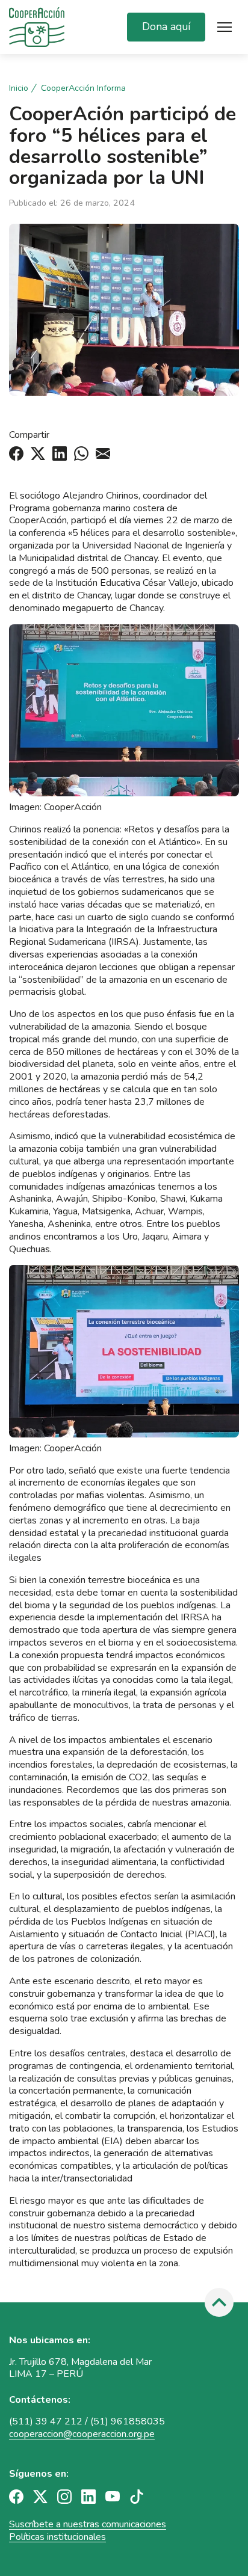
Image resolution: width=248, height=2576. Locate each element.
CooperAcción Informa (83, 88)
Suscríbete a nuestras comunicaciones (88, 2524)
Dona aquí (166, 26)
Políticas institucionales (57, 2537)
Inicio (19, 88)
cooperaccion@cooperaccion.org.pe (82, 2434)
